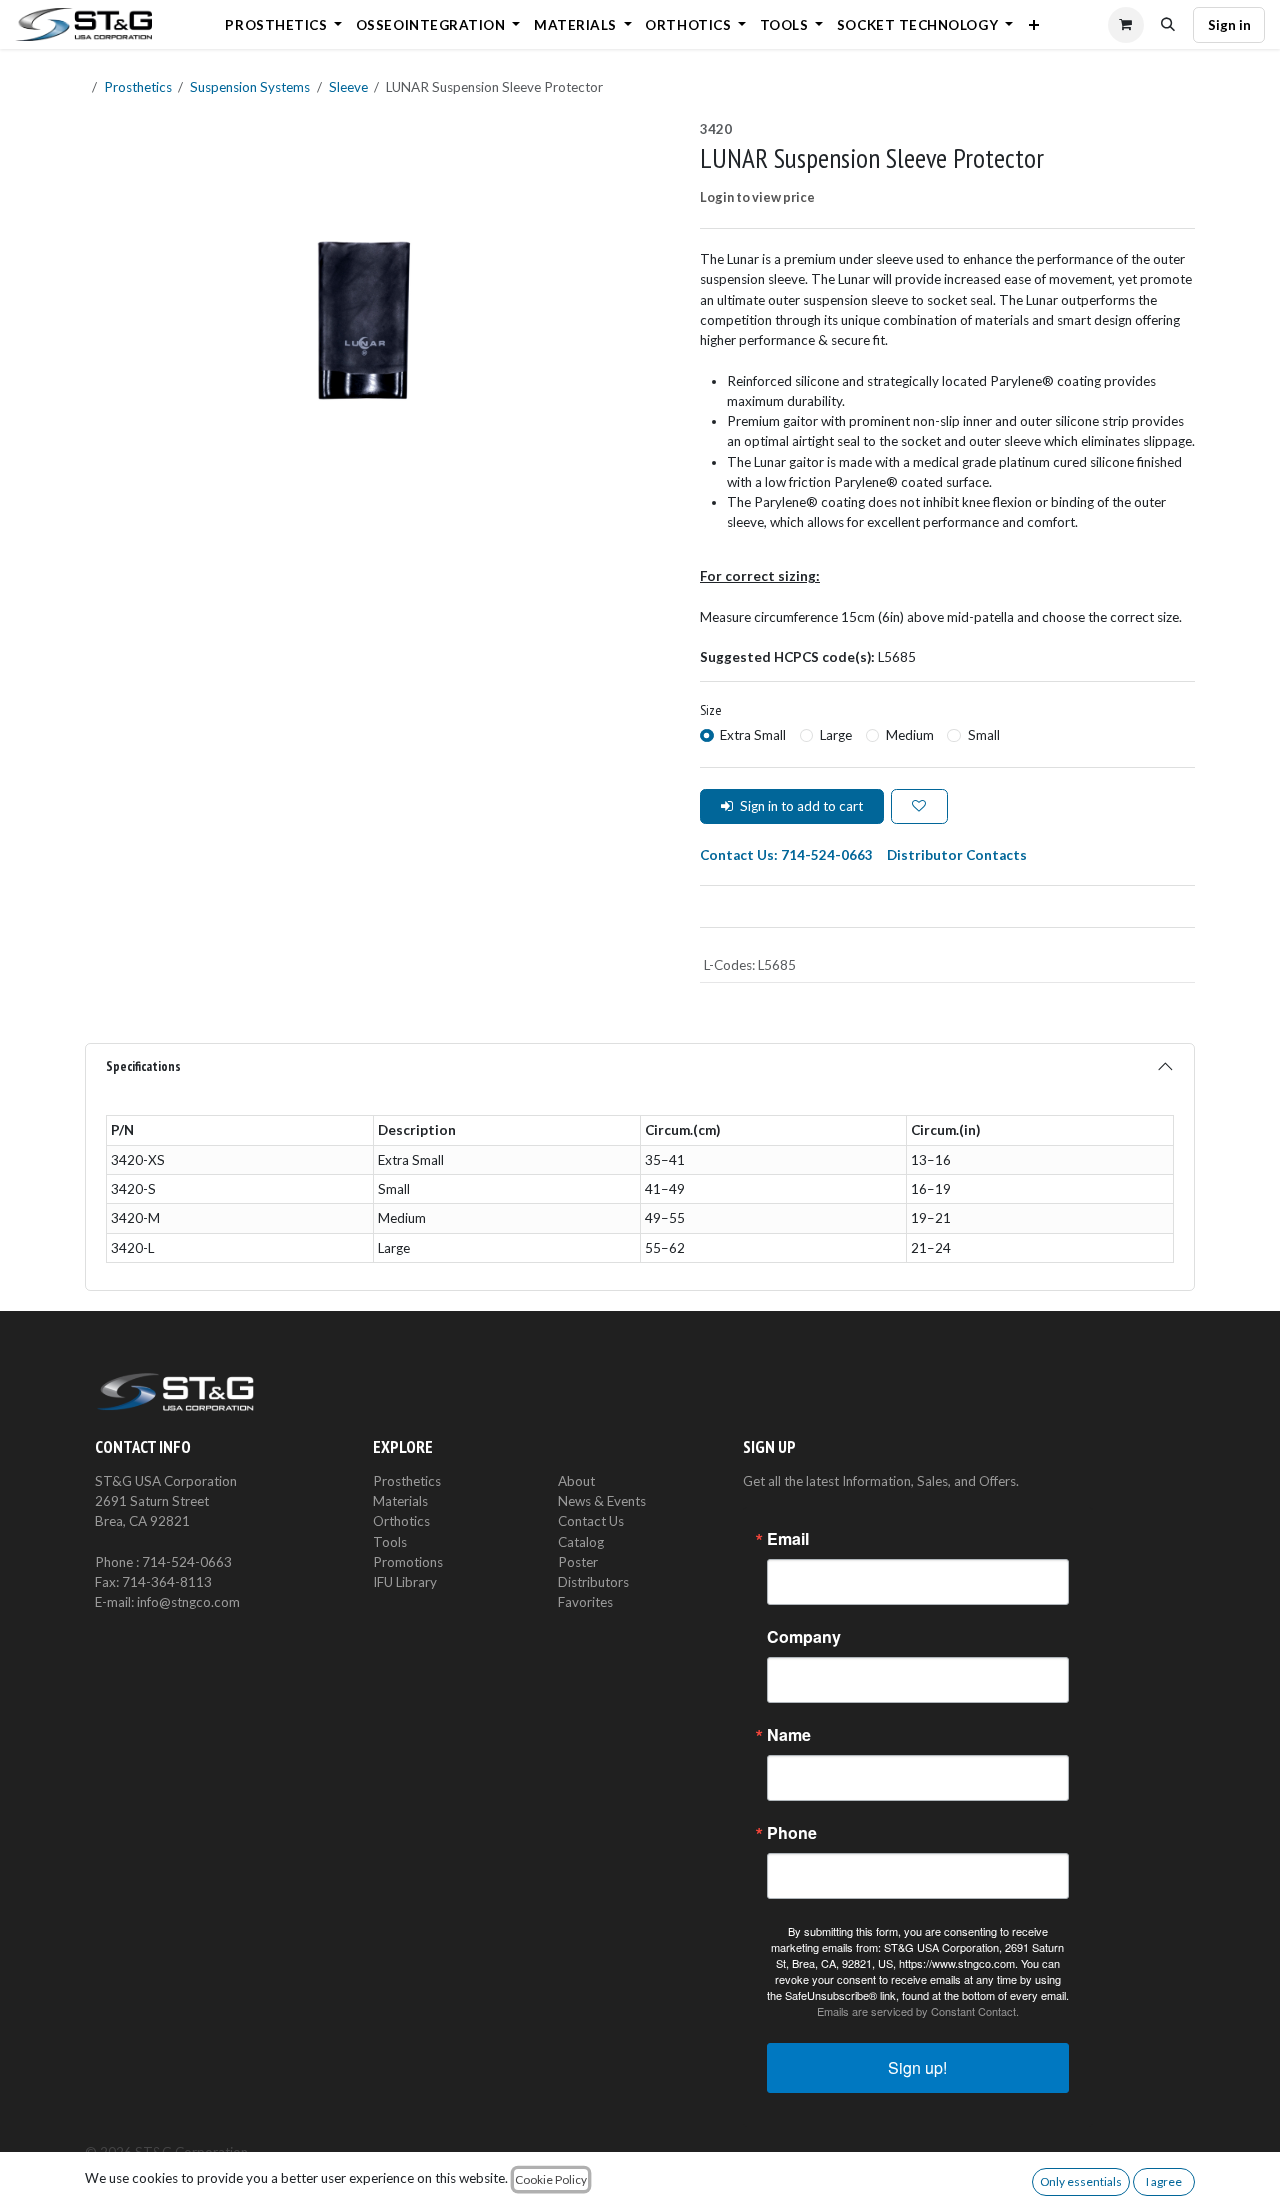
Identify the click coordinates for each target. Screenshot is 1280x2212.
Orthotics (401, 1521)
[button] (1169, 25)
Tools (390, 1542)
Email (788, 1539)
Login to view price (757, 197)
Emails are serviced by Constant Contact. (918, 2011)
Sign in (1229, 25)
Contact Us (591, 1521)
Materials (400, 1501)
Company (804, 1637)
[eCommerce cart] (1126, 25)
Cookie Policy (551, 2179)
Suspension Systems (250, 87)
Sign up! (917, 2067)
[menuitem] (284, 25)
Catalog (581, 1542)
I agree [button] (1164, 2181)
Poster (578, 1562)
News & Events (602, 1501)
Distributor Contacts (957, 855)
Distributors (593, 1582)
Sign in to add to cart (801, 806)
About (576, 1481)
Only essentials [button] (1081, 2181)
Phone (792, 1833)
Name (789, 1735)
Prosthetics (138, 87)
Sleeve (348, 87)
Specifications (143, 1066)
